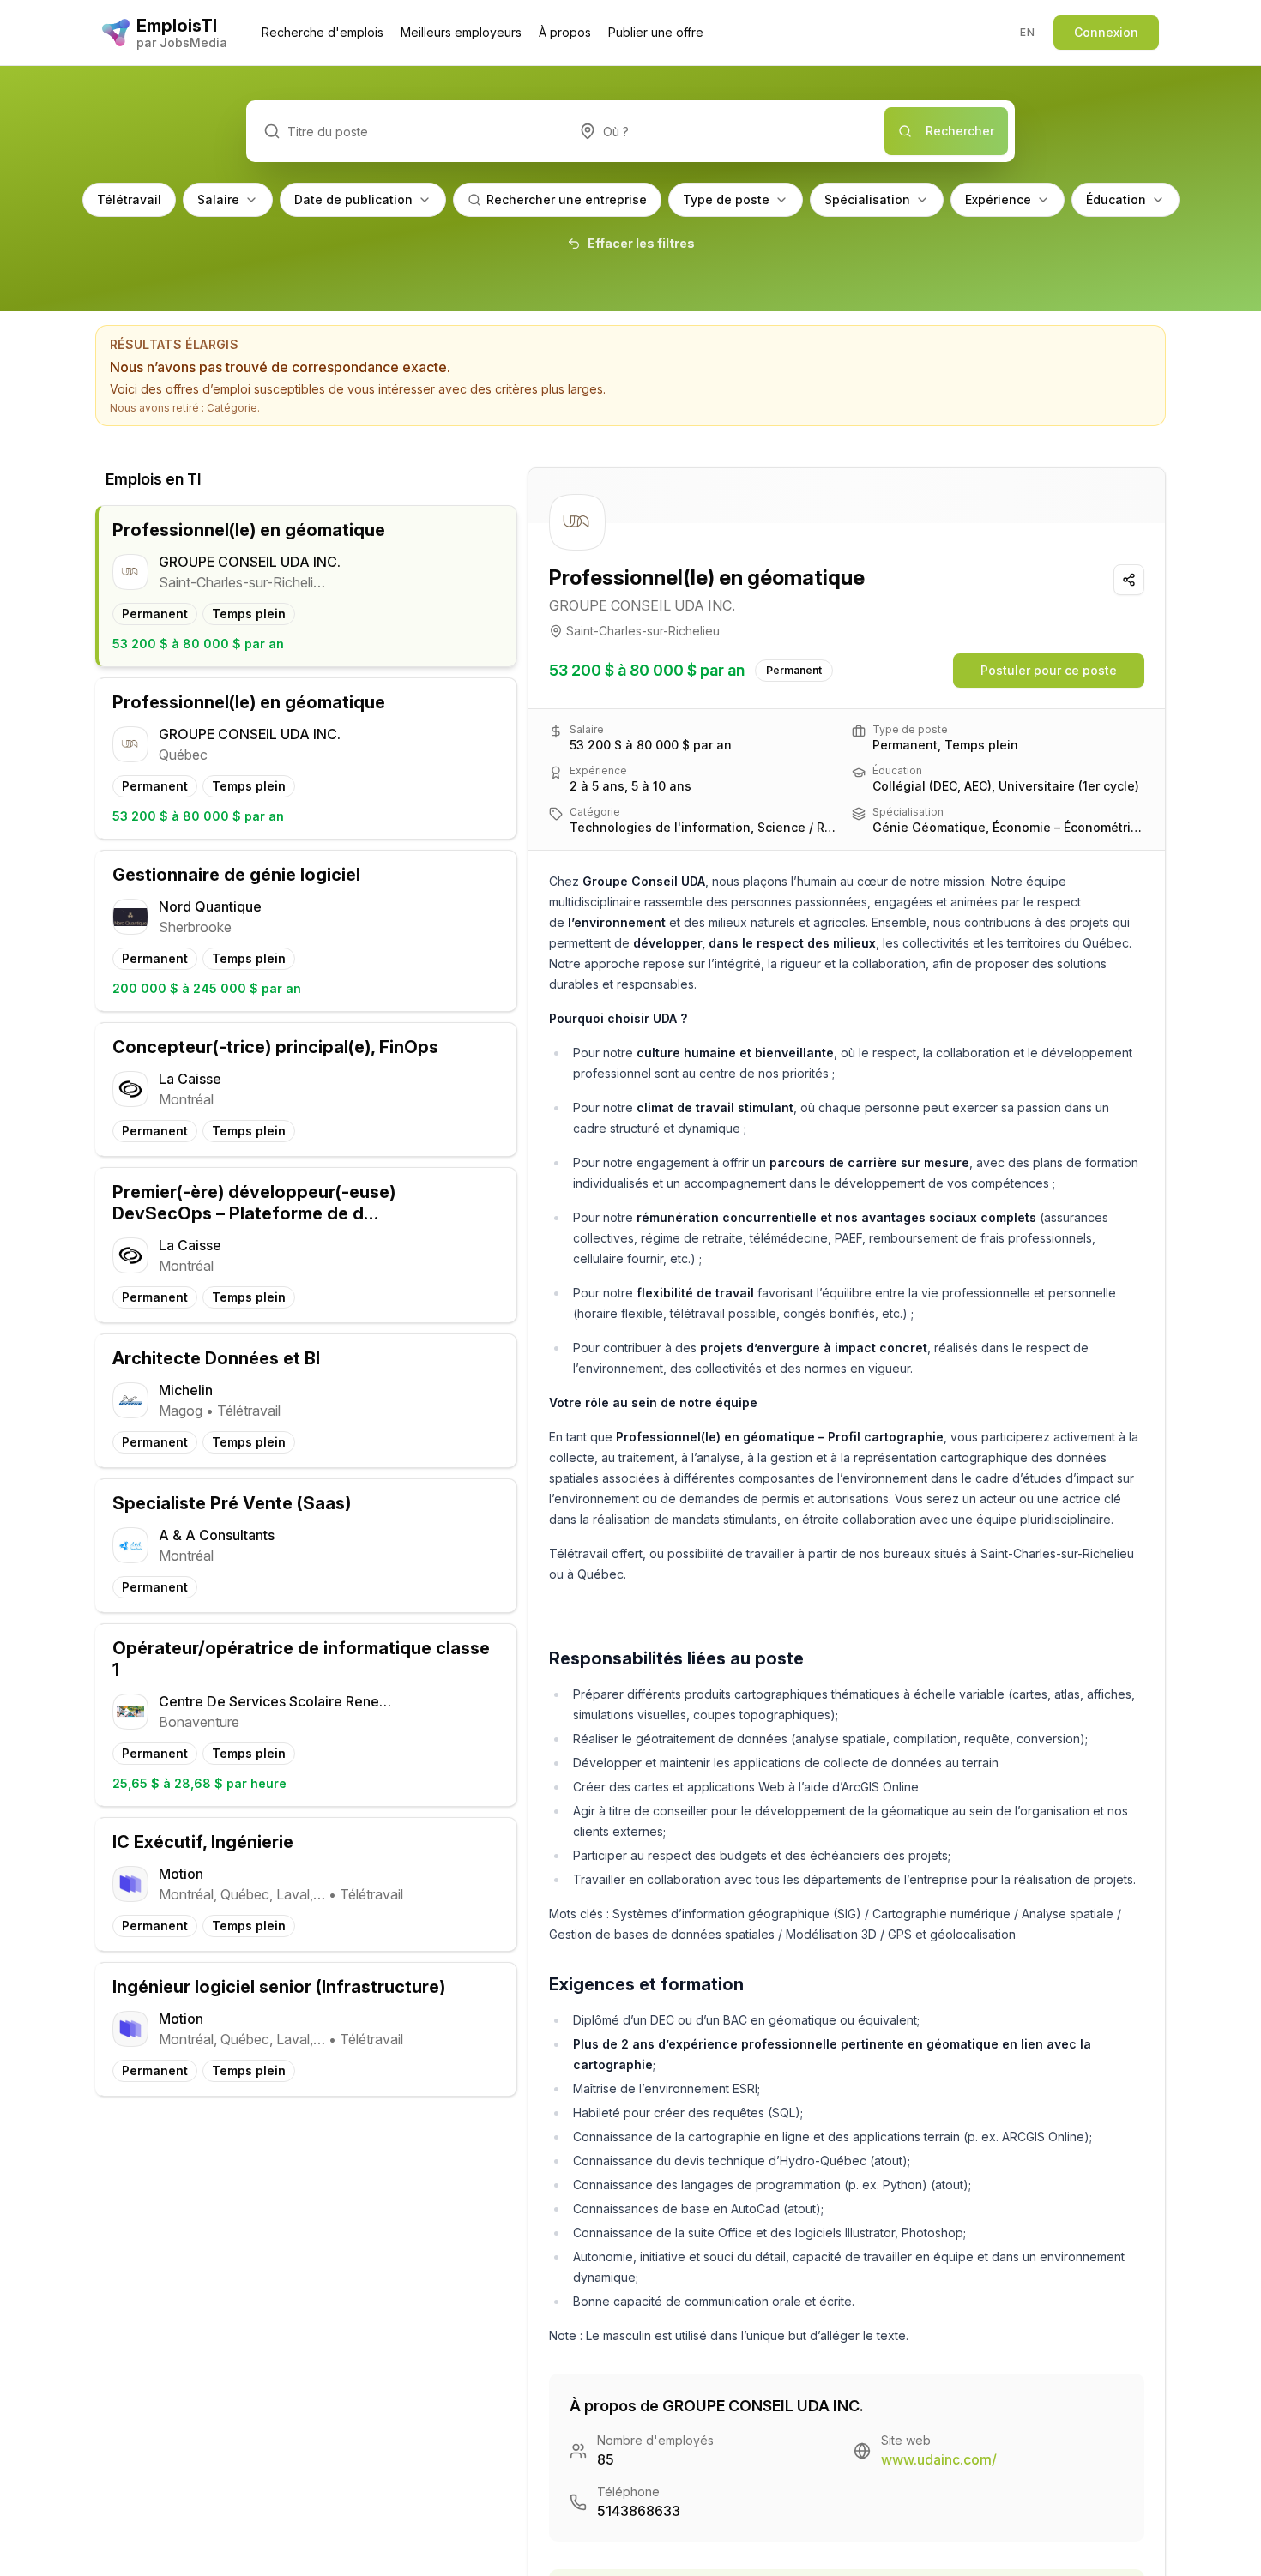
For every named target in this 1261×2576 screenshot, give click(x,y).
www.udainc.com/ (939, 2459)
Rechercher (960, 131)
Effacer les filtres (641, 243)
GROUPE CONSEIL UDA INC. (642, 605)
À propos (565, 32)
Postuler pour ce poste (1049, 670)
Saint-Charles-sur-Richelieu (643, 631)
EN (1027, 32)
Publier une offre (656, 32)
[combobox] (723, 131)
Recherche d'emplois (323, 32)
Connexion (1106, 32)
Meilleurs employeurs (461, 32)
